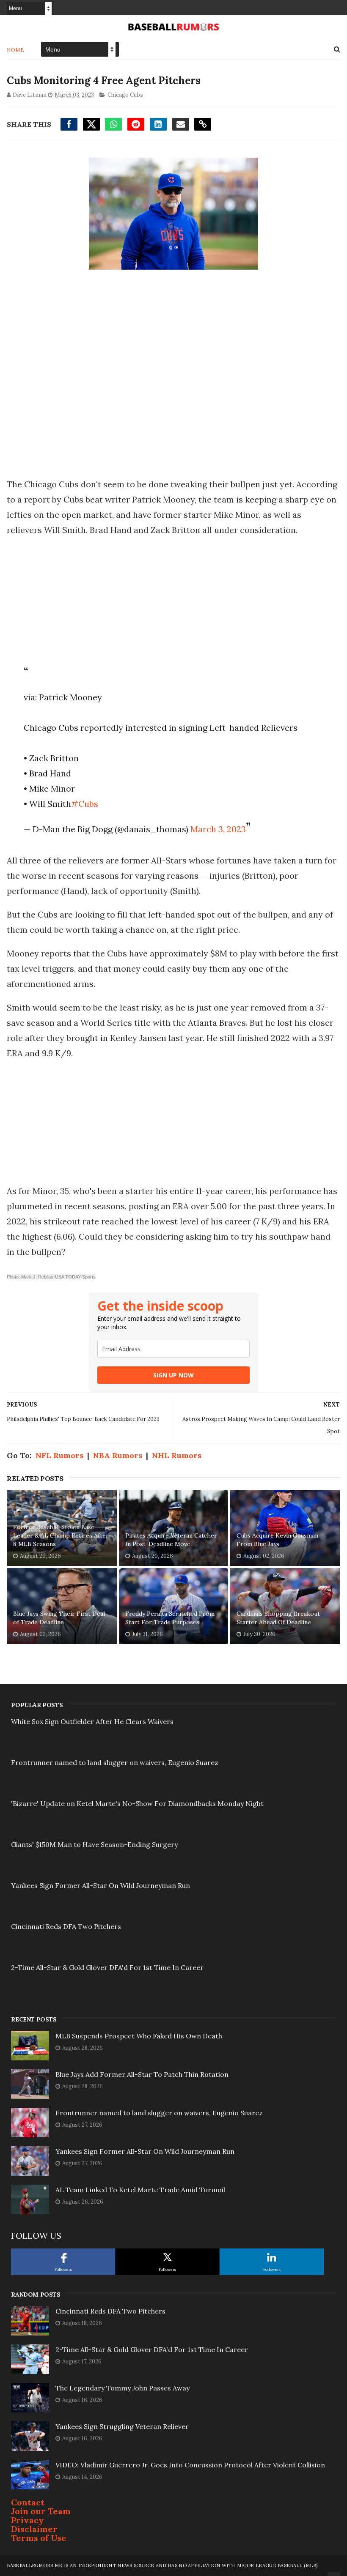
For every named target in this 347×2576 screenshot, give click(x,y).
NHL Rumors (177, 1455)
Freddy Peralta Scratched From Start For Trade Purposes (170, 1618)
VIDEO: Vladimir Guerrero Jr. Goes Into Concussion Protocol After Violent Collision (190, 2465)
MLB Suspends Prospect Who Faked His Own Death (139, 2036)
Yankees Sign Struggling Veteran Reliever (122, 2426)
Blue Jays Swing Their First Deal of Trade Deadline (59, 1618)
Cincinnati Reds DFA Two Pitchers (66, 1926)
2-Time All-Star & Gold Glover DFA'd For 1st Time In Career (107, 1967)
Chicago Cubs (125, 95)
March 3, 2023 (218, 829)
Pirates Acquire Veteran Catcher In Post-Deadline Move (171, 1540)
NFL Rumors (59, 1455)
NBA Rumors (118, 1455)
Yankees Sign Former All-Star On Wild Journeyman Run (101, 1885)
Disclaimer (34, 2529)
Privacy (28, 2520)
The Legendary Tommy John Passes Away (123, 2388)
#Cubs (85, 804)
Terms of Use (39, 2538)
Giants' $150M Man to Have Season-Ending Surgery (94, 1844)
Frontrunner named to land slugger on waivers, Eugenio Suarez (115, 1762)
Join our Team (41, 2511)
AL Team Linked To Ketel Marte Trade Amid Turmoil (140, 2190)
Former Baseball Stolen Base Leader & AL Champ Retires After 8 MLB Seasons (61, 1535)
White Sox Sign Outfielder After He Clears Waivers (92, 1721)
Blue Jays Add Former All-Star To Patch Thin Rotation (142, 2074)
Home (15, 50)
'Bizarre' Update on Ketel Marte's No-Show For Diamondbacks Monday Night (137, 1803)
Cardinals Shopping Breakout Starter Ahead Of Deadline (278, 1618)
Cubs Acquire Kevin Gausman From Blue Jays (277, 1540)
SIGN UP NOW (173, 1375)
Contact (28, 2502)
